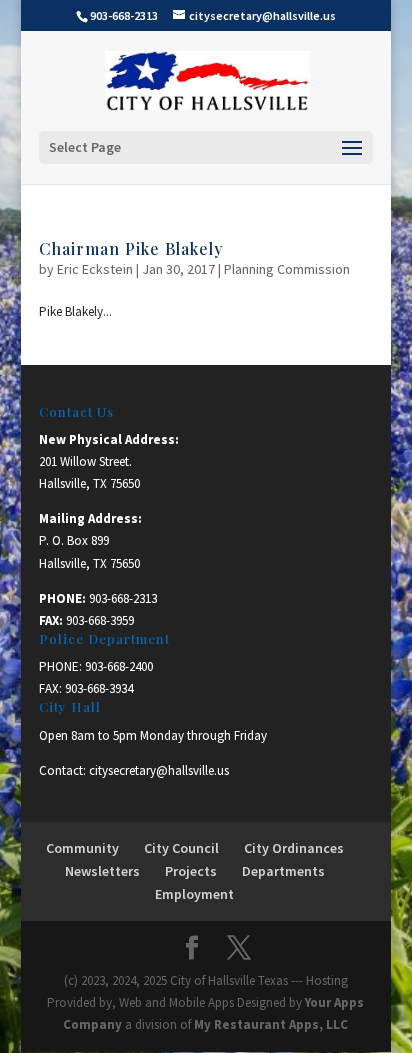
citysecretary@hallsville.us (159, 770)
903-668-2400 (119, 666)
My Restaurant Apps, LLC (271, 1024)
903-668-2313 (123, 598)
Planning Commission (287, 269)
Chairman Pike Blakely (131, 248)
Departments (283, 871)
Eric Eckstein (95, 269)
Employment (194, 894)
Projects (191, 871)
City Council (181, 848)
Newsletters (102, 871)
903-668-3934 (99, 688)
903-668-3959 (100, 620)
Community (82, 848)
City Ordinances (294, 848)
